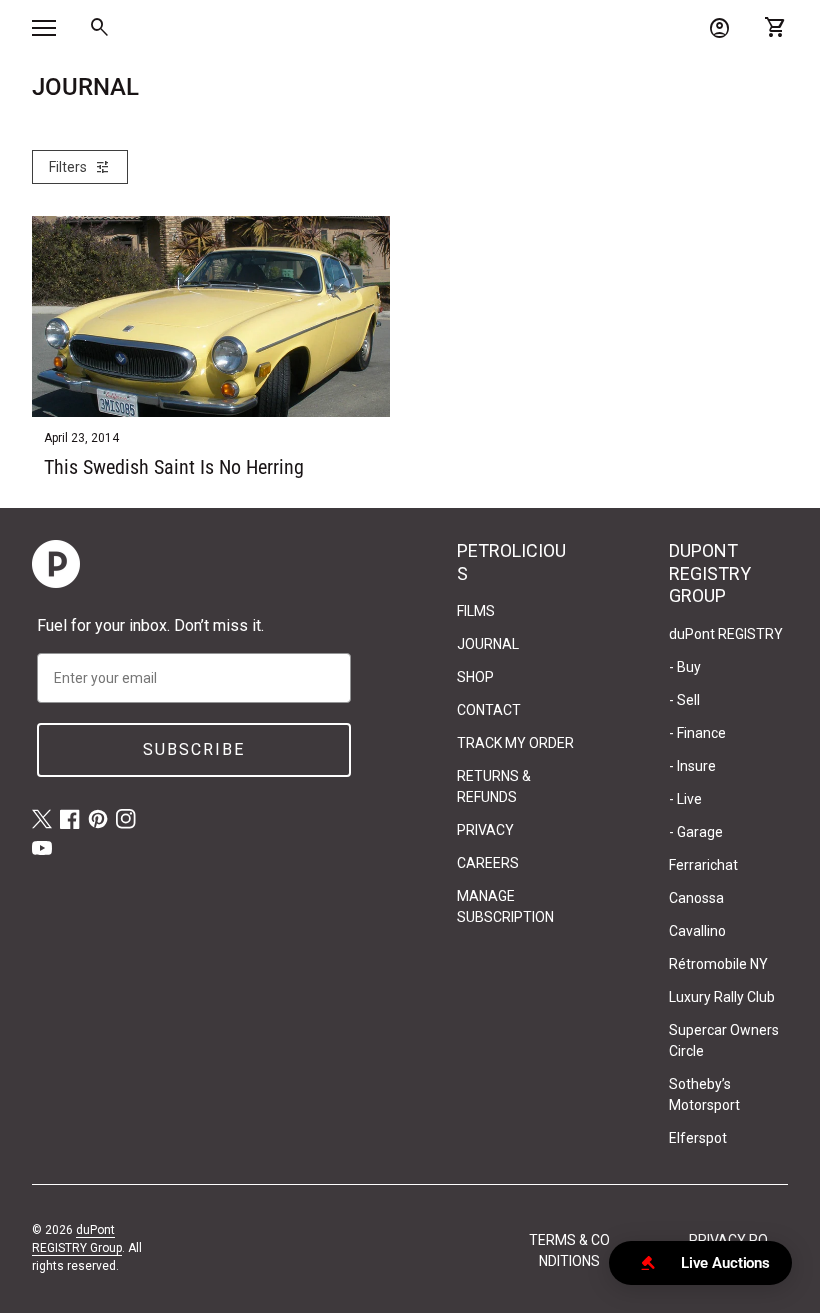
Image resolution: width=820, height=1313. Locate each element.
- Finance (697, 733)
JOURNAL (488, 644)
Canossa (696, 898)
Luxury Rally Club (722, 997)
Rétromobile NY (718, 964)
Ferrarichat (703, 865)
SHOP (475, 677)
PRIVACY (485, 830)
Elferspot (698, 1138)
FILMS (476, 611)
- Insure (692, 766)
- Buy (685, 667)
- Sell (684, 700)
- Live (685, 799)
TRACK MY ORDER (515, 743)
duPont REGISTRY (726, 634)
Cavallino (697, 931)
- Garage (696, 832)
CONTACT (489, 710)
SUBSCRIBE (194, 749)
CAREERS (488, 863)
